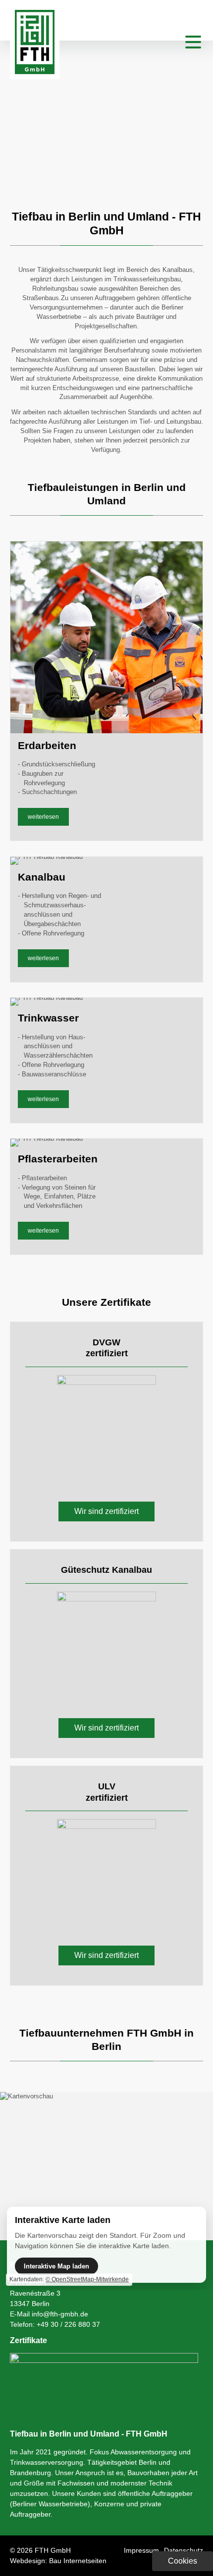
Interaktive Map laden (56, 2266)
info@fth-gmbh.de (60, 2314)
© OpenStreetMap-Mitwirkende (87, 2279)
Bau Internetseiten (78, 2561)
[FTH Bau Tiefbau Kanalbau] (35, 72)
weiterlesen (43, 817)
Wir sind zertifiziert (106, 1511)
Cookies (183, 2561)
